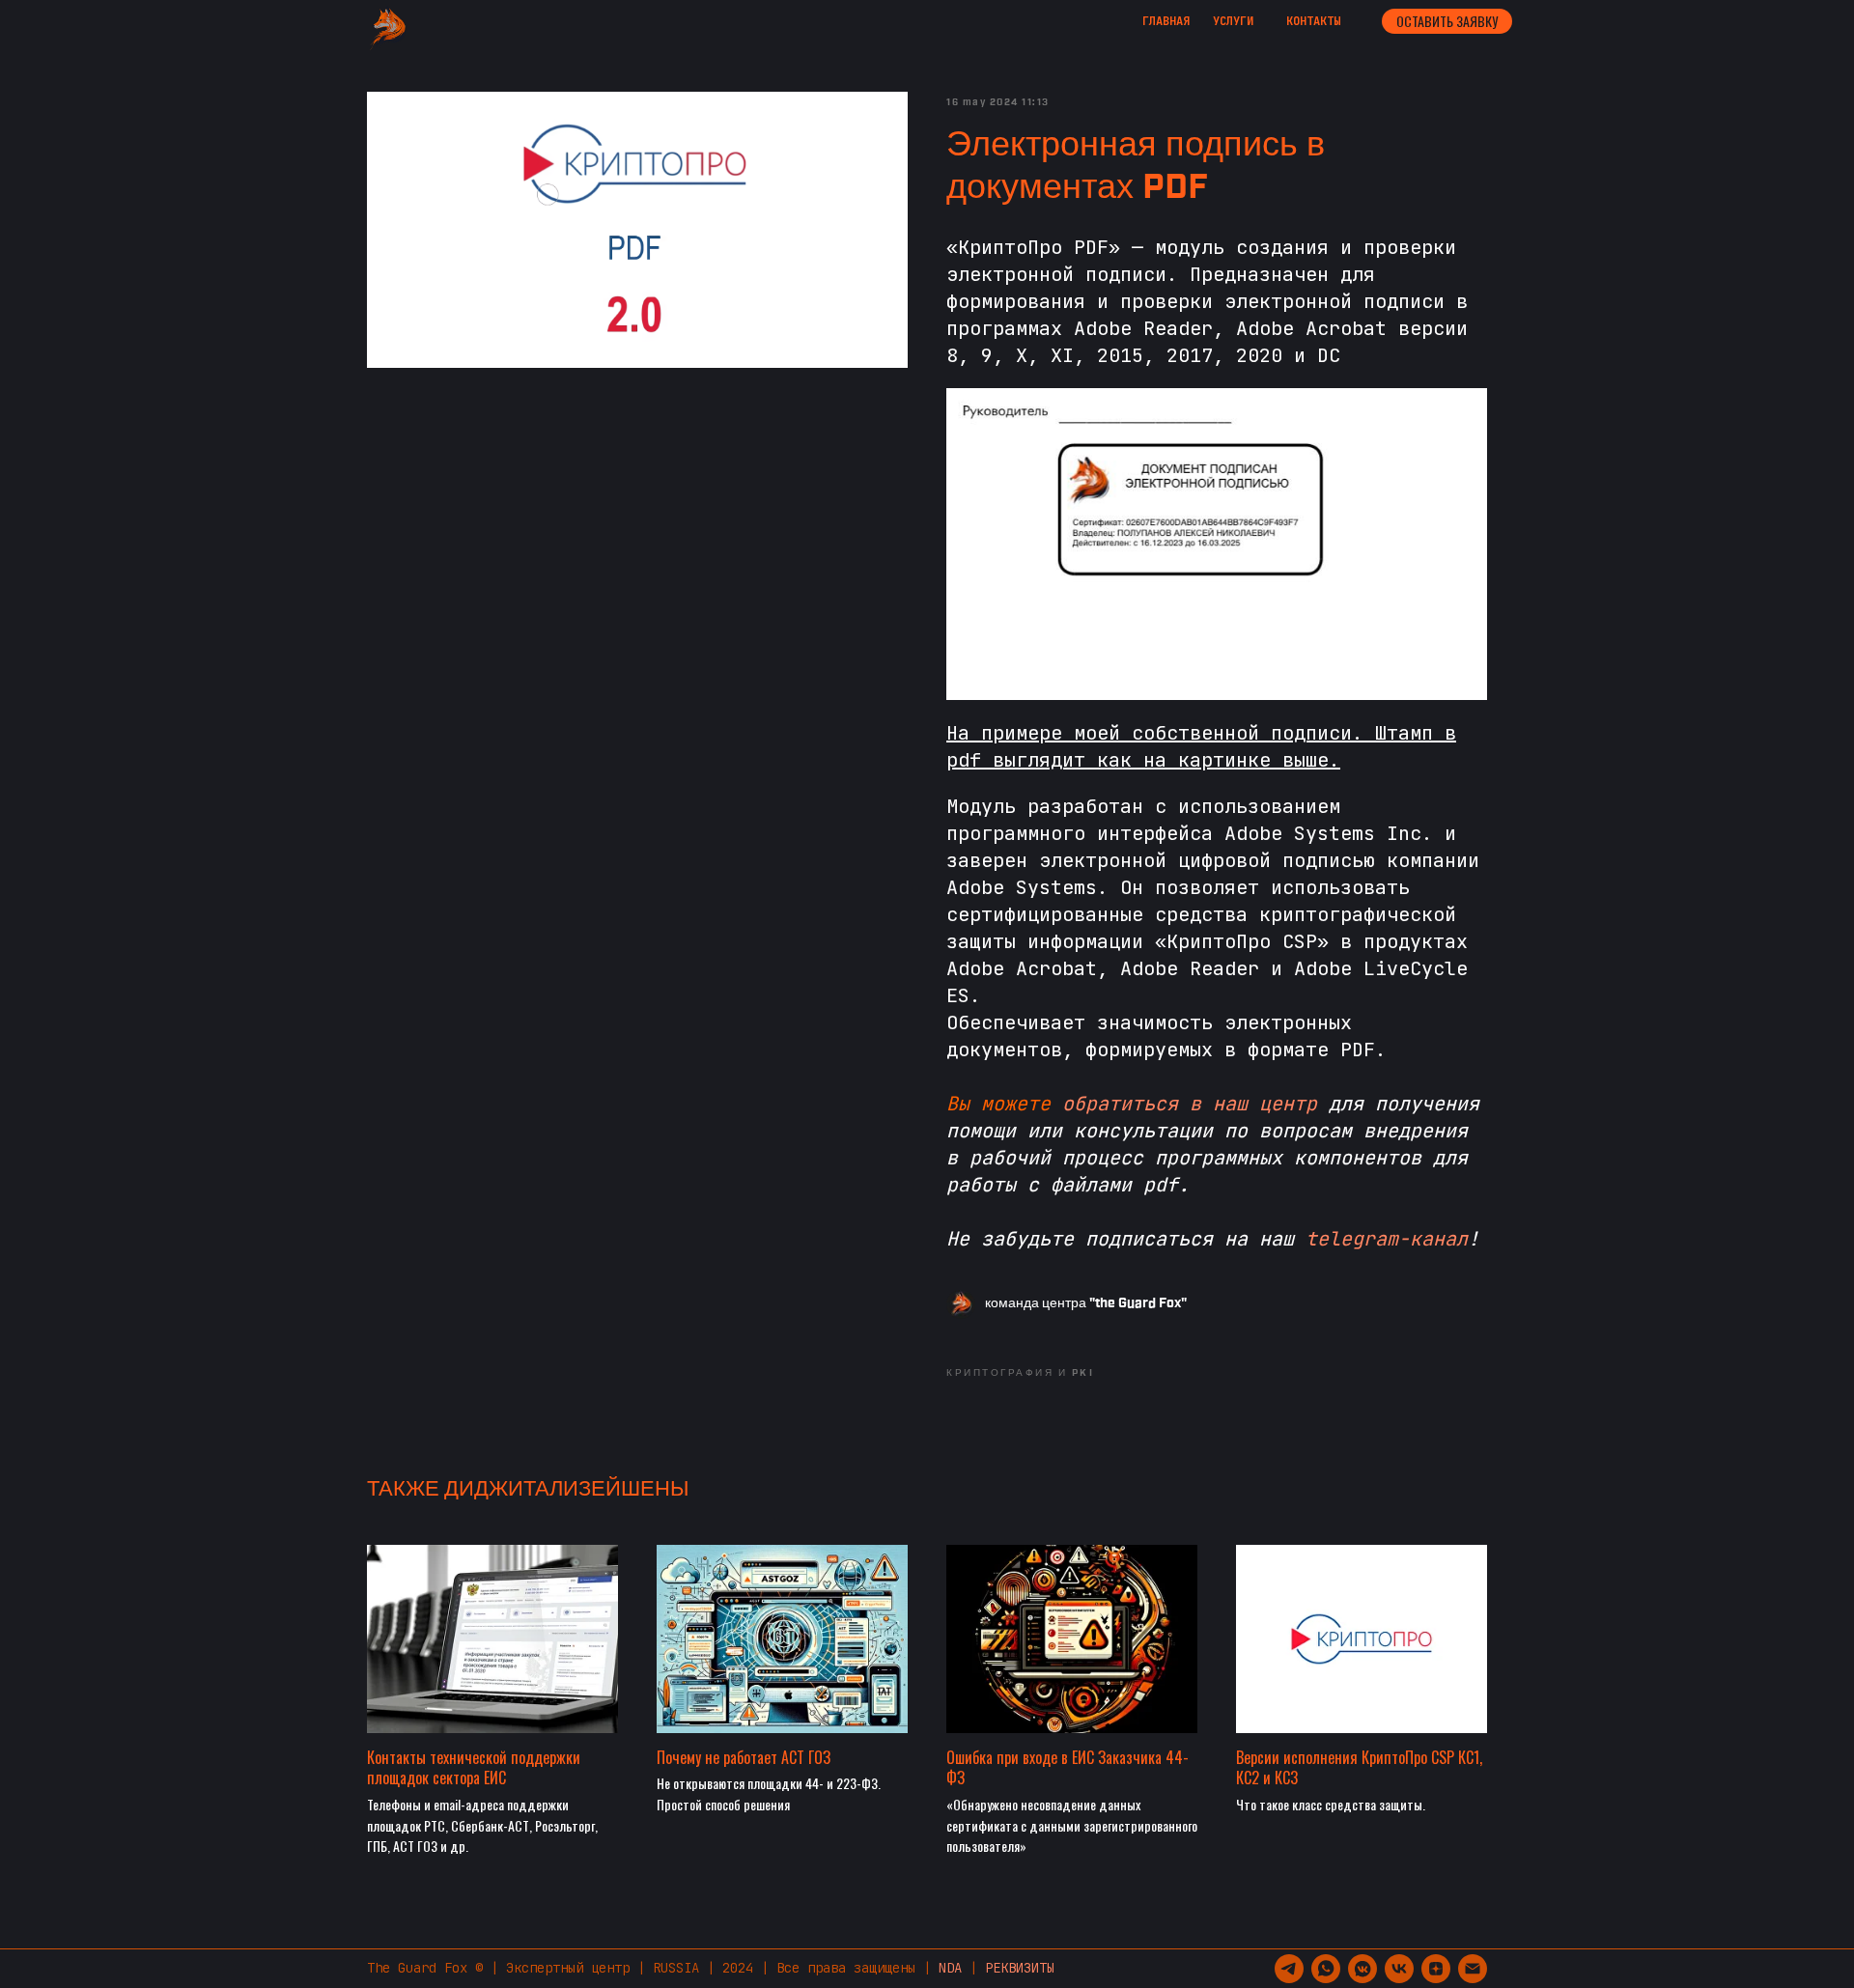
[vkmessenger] (1362, 1969)
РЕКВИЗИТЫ (1020, 1968)
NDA (950, 1968)
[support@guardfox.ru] (1473, 1969)
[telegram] (1289, 1969)
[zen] (1436, 1969)
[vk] (1399, 1969)
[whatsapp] (1326, 1969)
